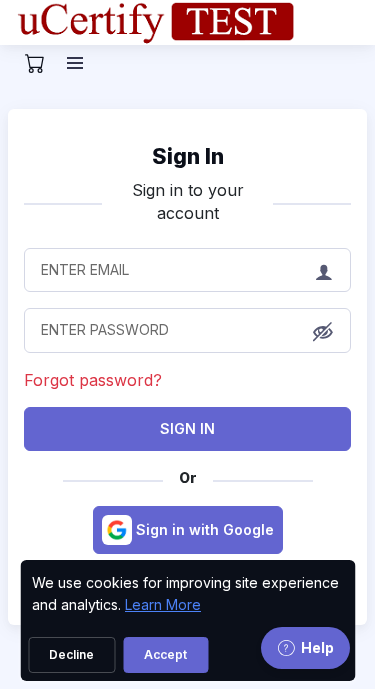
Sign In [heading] (188, 156)
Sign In (187, 428)
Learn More (163, 604)
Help (317, 647)
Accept (165, 654)
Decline (71, 654)
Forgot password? (93, 380)
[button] (323, 332)
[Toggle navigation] (77, 63)
